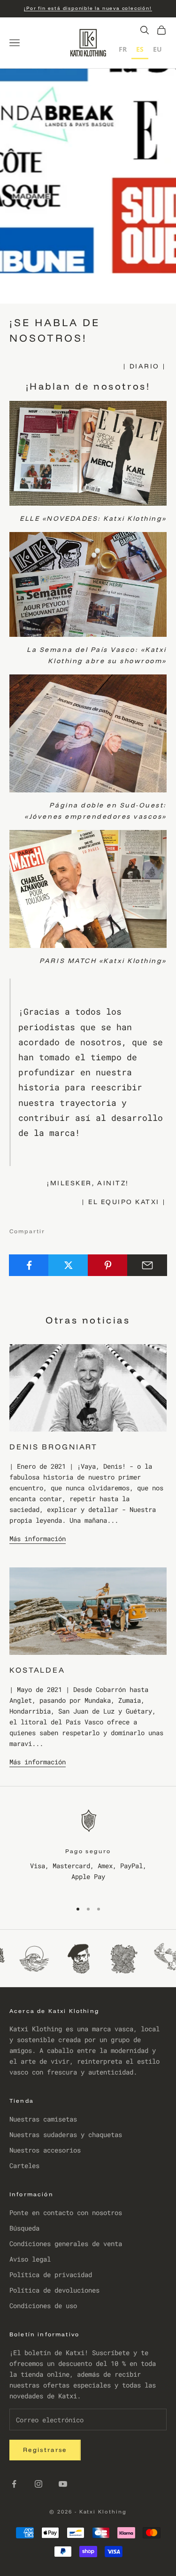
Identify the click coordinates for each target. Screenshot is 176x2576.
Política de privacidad (51, 2275)
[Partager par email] (147, 1265)
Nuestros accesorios (45, 2150)
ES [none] (140, 49)
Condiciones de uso (43, 2306)
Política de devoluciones (54, 2290)
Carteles (24, 2165)
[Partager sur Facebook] (29, 1265)
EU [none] (157, 49)
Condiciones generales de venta (66, 2243)
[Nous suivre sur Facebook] (14, 2484)
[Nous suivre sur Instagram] (38, 2484)
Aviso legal (30, 2259)
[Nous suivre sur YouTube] (63, 2484)
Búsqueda (24, 2228)
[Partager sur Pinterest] (108, 1265)
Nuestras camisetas (43, 2119)
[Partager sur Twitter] (68, 1265)
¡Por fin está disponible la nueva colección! (88, 8)
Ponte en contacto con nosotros (66, 2212)
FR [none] (123, 49)
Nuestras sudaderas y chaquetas (66, 2134)
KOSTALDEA (37, 1670)
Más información (38, 1539)
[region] (88, 1849)
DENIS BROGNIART (54, 1447)
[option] (123, 51)
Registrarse (45, 2450)
